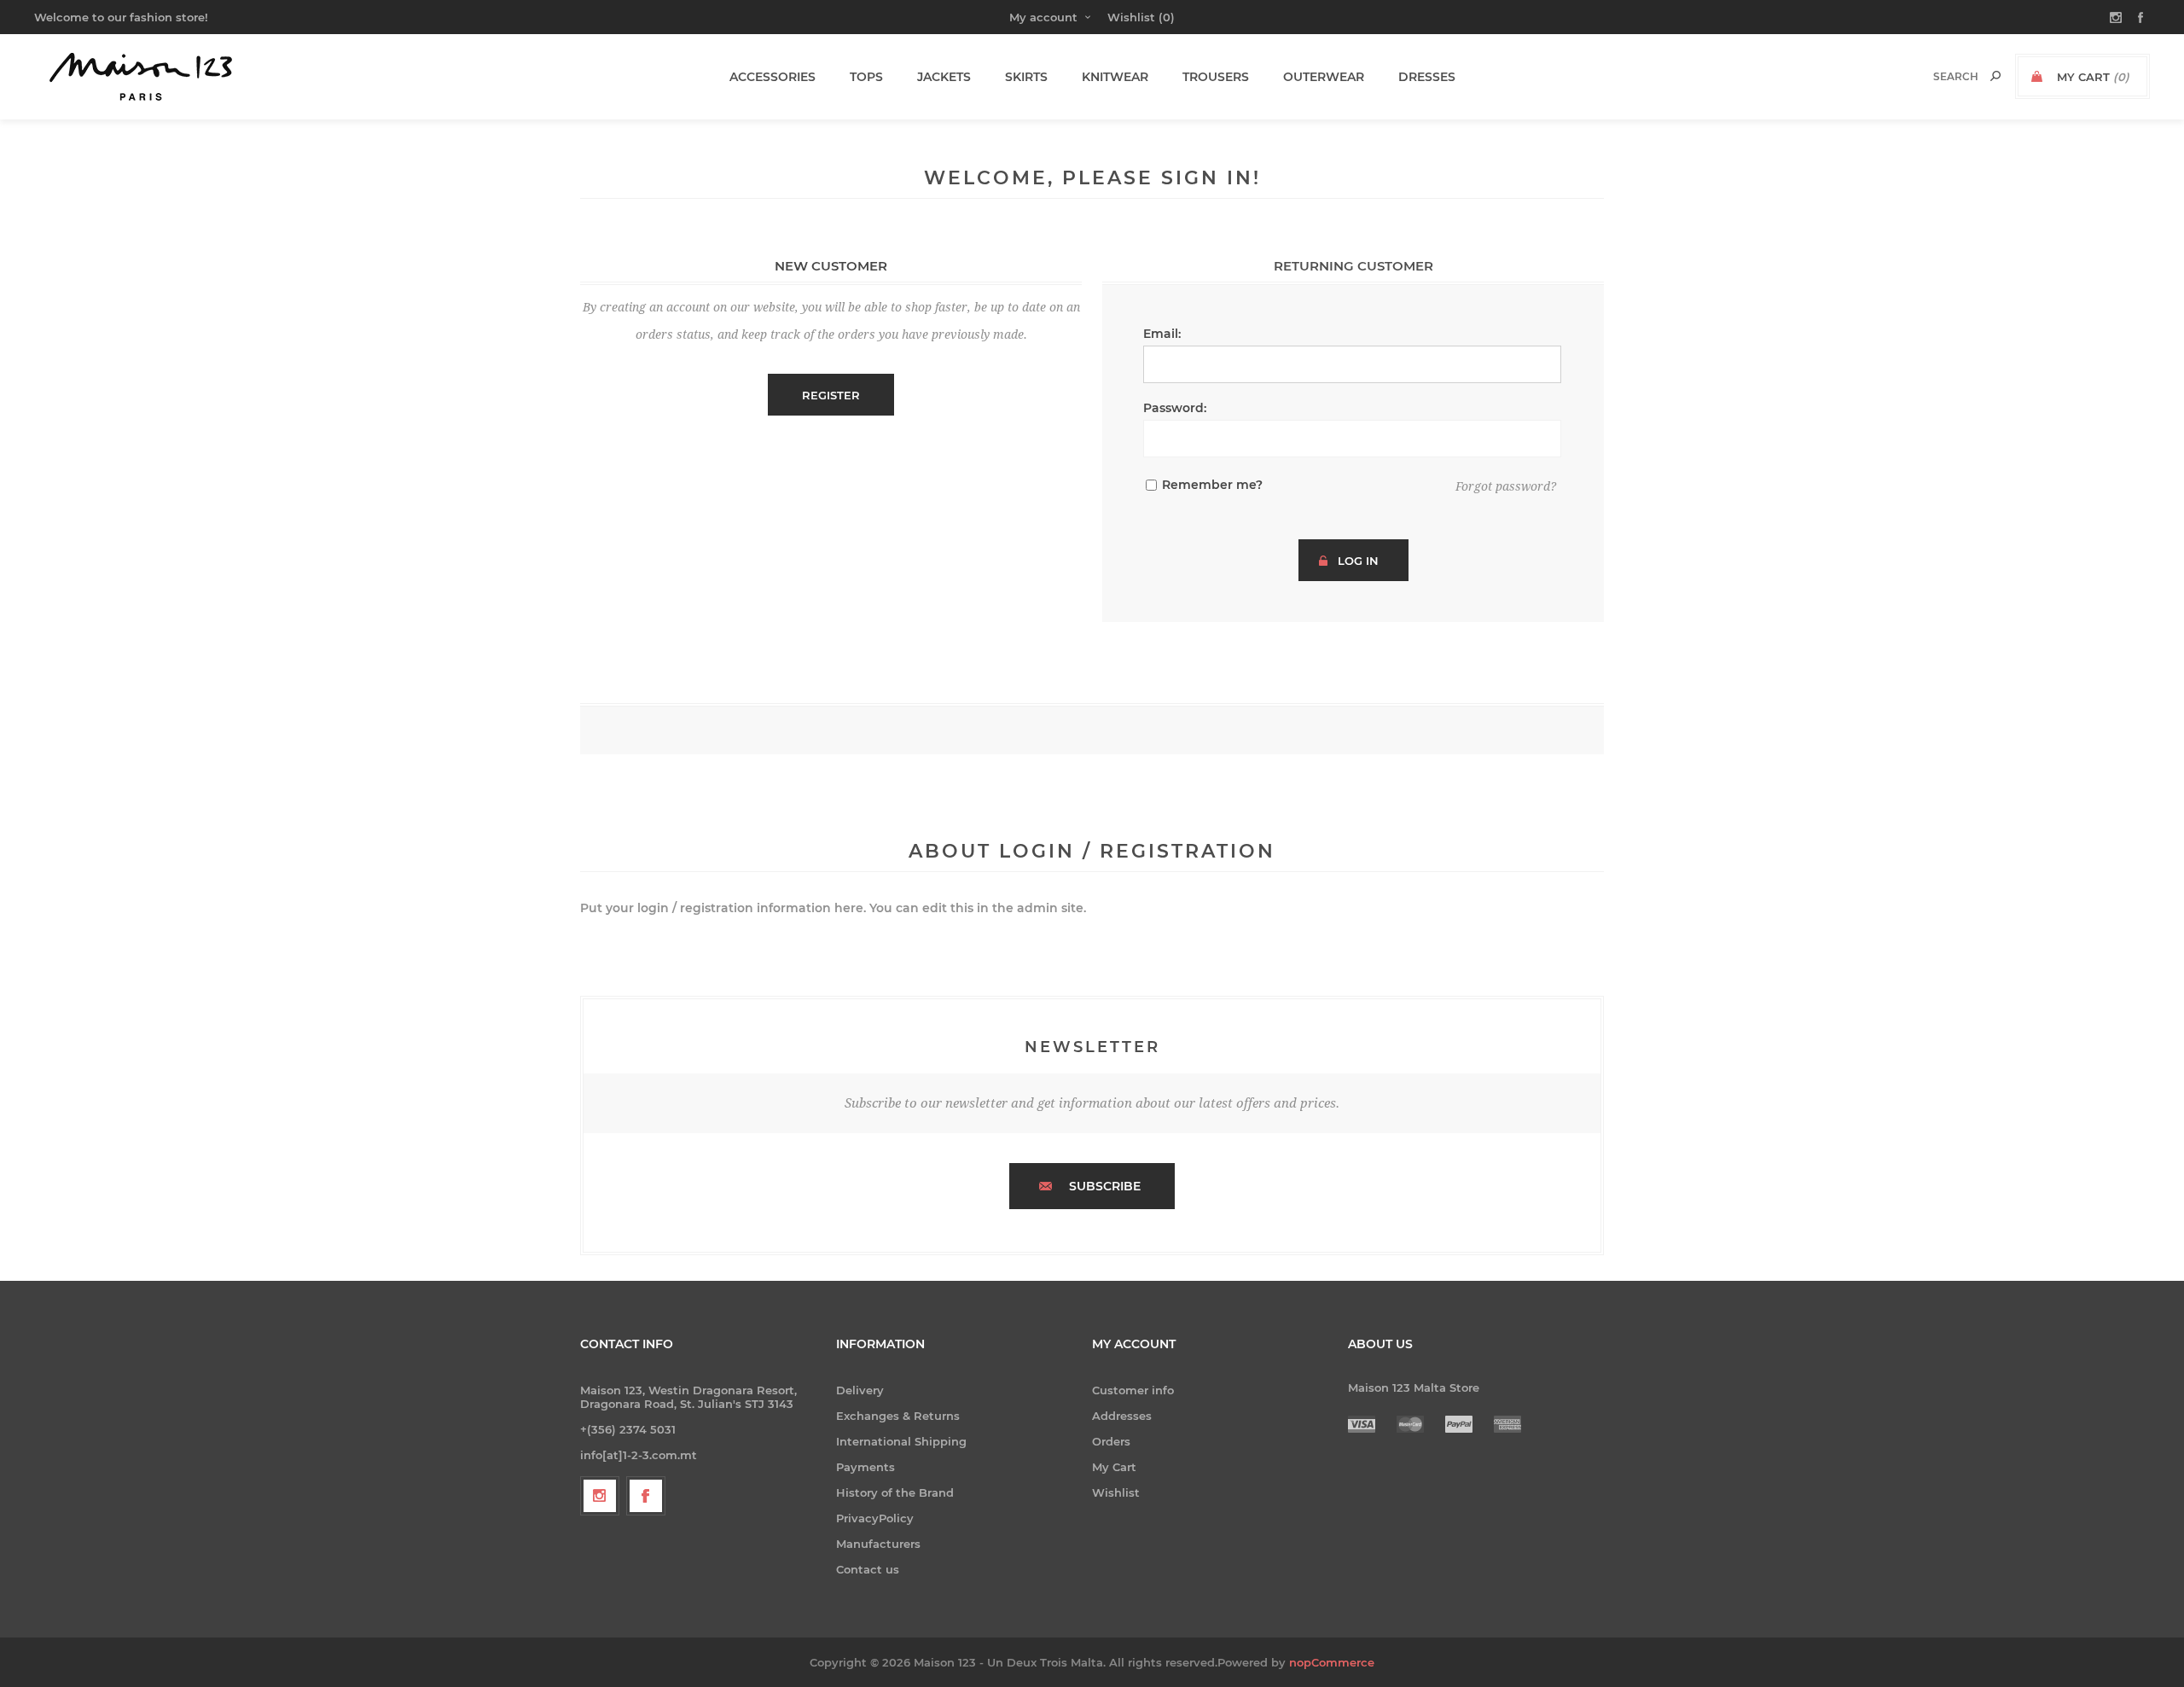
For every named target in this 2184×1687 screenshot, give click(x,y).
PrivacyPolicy (875, 1518)
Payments (865, 1467)
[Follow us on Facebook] (646, 1496)
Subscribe (1105, 1186)
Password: (1175, 408)
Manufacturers (878, 1544)
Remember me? (1212, 485)
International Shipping (901, 1441)
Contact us (868, 1569)
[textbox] (1938, 76)
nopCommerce (1332, 1662)
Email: (1162, 334)
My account (1043, 17)
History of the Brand (895, 1492)
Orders (1111, 1441)
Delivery (860, 1390)
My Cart (1114, 1467)
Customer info (1133, 1390)
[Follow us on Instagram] (600, 1496)
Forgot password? (1506, 486)
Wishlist (1116, 1492)
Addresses (1122, 1416)
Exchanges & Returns (898, 1416)
